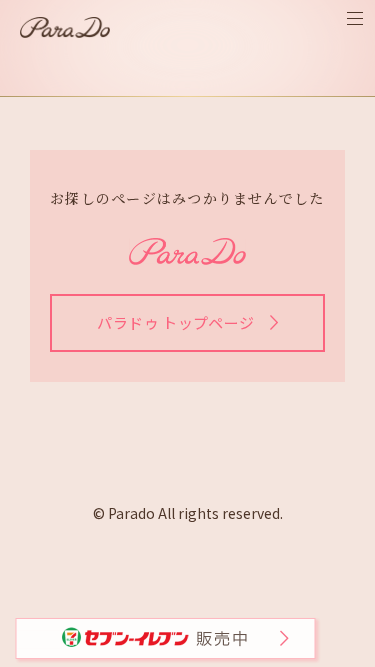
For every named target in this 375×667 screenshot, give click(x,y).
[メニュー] (355, 18)
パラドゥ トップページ (175, 322)
